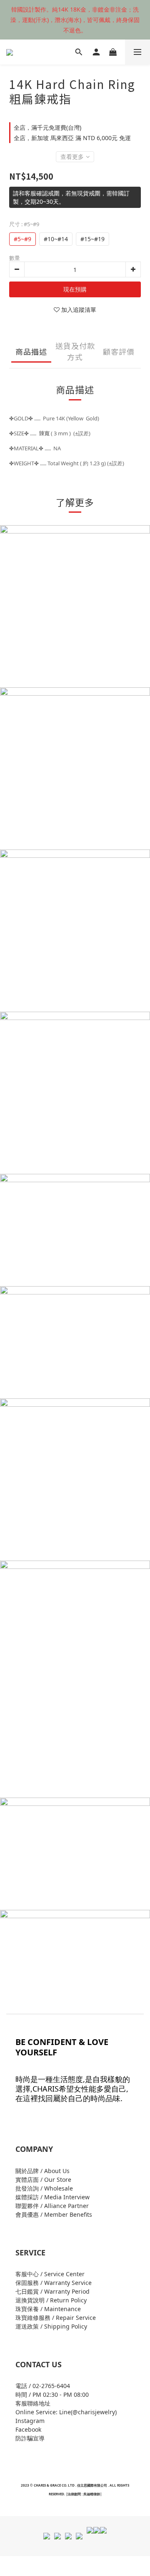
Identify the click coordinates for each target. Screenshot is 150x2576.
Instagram (30, 2421)
